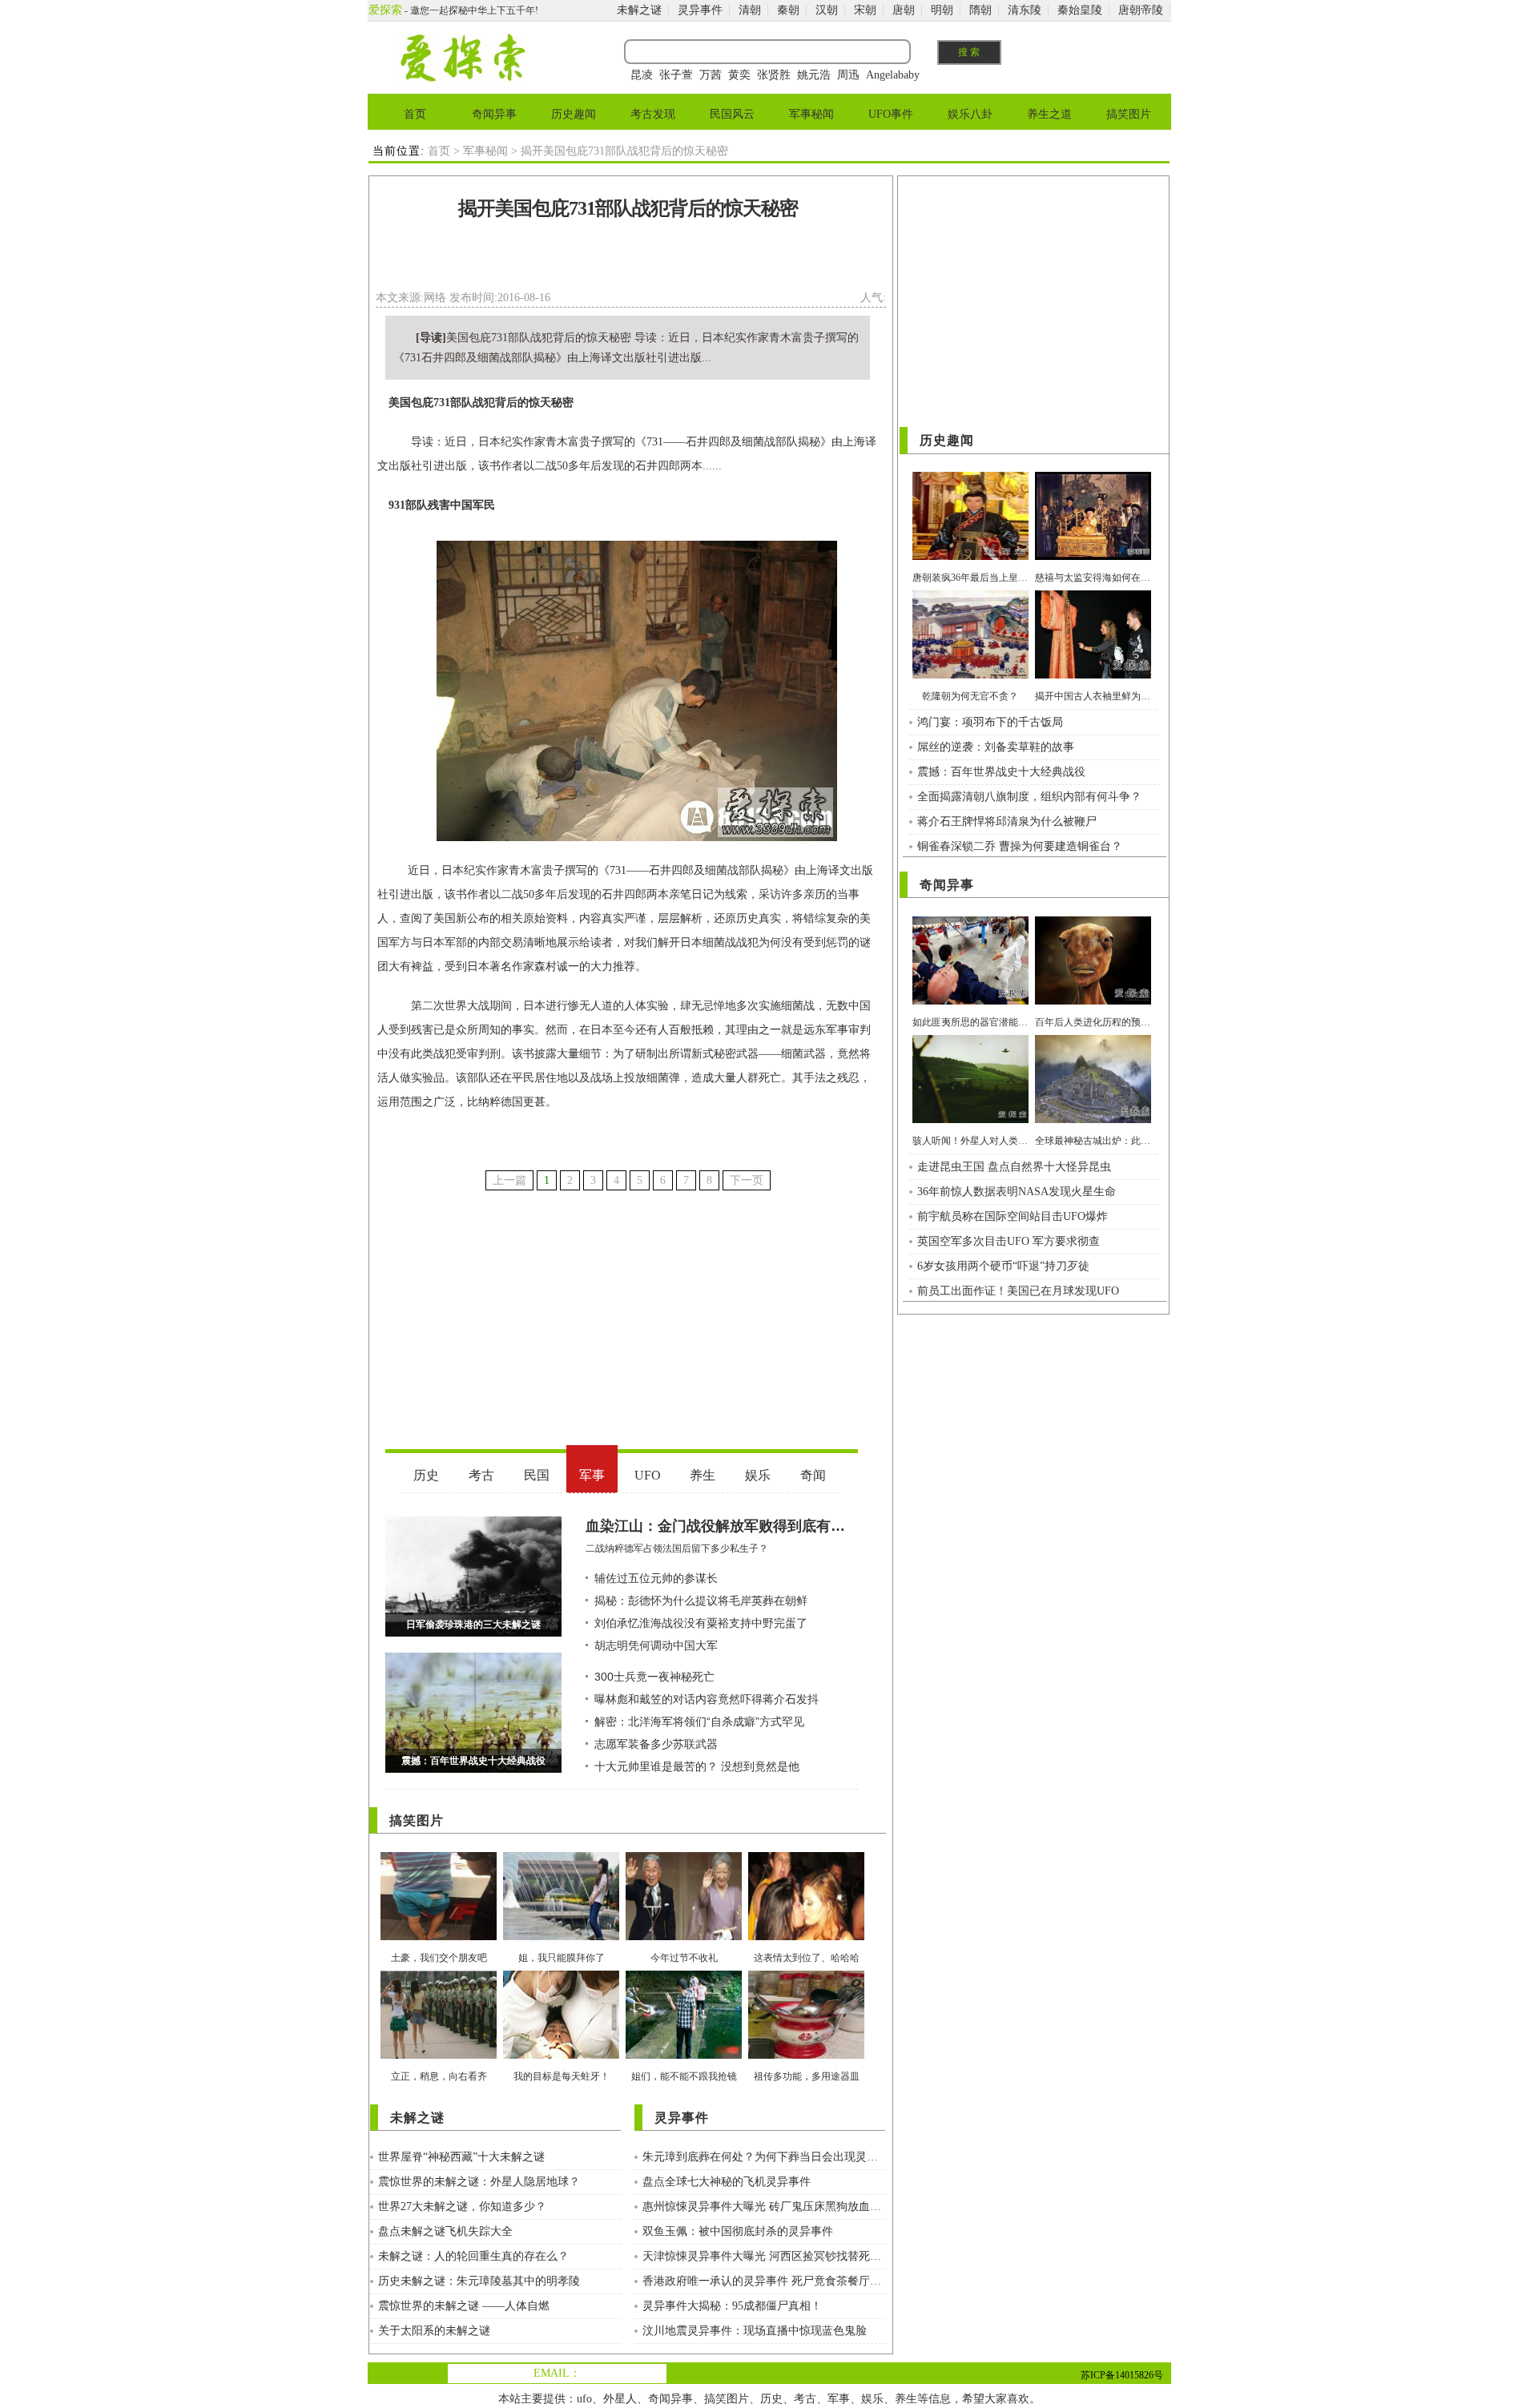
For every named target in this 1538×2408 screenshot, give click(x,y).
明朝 (942, 10)
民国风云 (732, 114)
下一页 (747, 1180)
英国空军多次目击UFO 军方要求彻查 (1009, 1241)
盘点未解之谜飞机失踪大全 (445, 2231)
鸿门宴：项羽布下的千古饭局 (990, 722)
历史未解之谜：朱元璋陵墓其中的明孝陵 (479, 2281)
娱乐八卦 (970, 114)
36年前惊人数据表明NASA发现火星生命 (1017, 1192)
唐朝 (904, 10)
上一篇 (509, 1180)
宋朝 (865, 10)
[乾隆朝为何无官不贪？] (970, 675)
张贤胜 (774, 75)
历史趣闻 (574, 114)
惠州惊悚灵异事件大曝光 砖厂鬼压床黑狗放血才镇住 (764, 2207)
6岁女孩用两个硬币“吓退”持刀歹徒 (1003, 1266)
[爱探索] (462, 78)
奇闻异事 (494, 114)
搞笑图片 (1129, 114)
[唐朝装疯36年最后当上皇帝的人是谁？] (970, 556)
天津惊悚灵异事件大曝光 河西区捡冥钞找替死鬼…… (764, 2256)
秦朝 (788, 10)
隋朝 (980, 10)
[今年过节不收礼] (684, 1937)
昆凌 (642, 75)
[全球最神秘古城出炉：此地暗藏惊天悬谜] (1093, 1119)
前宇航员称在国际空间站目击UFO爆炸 (1013, 1216)
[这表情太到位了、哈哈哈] (806, 1937)
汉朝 (827, 10)
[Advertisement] (628, 260)
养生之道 (1049, 114)
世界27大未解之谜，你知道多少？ (462, 2207)
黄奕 (739, 75)
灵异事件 (700, 10)
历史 (771, 2399)
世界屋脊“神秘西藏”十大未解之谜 (461, 2157)
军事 (839, 2399)
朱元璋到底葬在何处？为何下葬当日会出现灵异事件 (764, 2157)
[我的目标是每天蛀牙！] (561, 2055)
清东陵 (1025, 10)
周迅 (848, 75)
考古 (805, 2399)
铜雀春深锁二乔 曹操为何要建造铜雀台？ (1020, 846)
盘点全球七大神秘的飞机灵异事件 (727, 2182)
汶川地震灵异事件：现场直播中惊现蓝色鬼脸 (755, 2331)
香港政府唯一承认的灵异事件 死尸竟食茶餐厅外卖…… (764, 2281)
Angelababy (893, 75)
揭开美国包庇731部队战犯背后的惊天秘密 (628, 208)
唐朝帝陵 (1141, 10)
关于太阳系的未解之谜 (434, 2331)
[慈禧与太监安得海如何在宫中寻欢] (1093, 556)
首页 (415, 114)
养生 (906, 2399)
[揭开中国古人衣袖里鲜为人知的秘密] (1093, 675)
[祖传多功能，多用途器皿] (806, 2055)
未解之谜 (639, 10)
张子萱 (676, 75)
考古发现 (653, 114)
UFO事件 (891, 114)
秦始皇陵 (1080, 10)
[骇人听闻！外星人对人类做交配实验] (970, 1119)
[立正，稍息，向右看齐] (439, 2055)
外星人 (620, 2399)
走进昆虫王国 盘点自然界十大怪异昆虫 (1014, 1167)
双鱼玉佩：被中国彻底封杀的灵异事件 (738, 2231)
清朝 (750, 10)
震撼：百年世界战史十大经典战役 (1001, 772)
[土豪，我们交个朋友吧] (439, 1937)
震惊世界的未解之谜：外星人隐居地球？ (479, 2182)
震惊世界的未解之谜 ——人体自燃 (464, 2306)
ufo (584, 2399)
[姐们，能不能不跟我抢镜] (684, 2055)
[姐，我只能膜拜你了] (561, 1937)
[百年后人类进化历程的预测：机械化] (1093, 1001)
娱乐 (872, 2399)
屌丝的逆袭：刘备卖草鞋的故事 (996, 747)
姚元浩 (814, 75)
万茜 (711, 75)
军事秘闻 (811, 114)
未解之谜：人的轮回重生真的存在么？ (473, 2256)
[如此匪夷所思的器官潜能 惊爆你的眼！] (970, 1001)
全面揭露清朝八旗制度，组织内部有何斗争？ (1029, 797)
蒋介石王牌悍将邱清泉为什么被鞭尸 (1007, 821)
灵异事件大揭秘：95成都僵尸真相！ (732, 2306)
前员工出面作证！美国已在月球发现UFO (1018, 1291)
